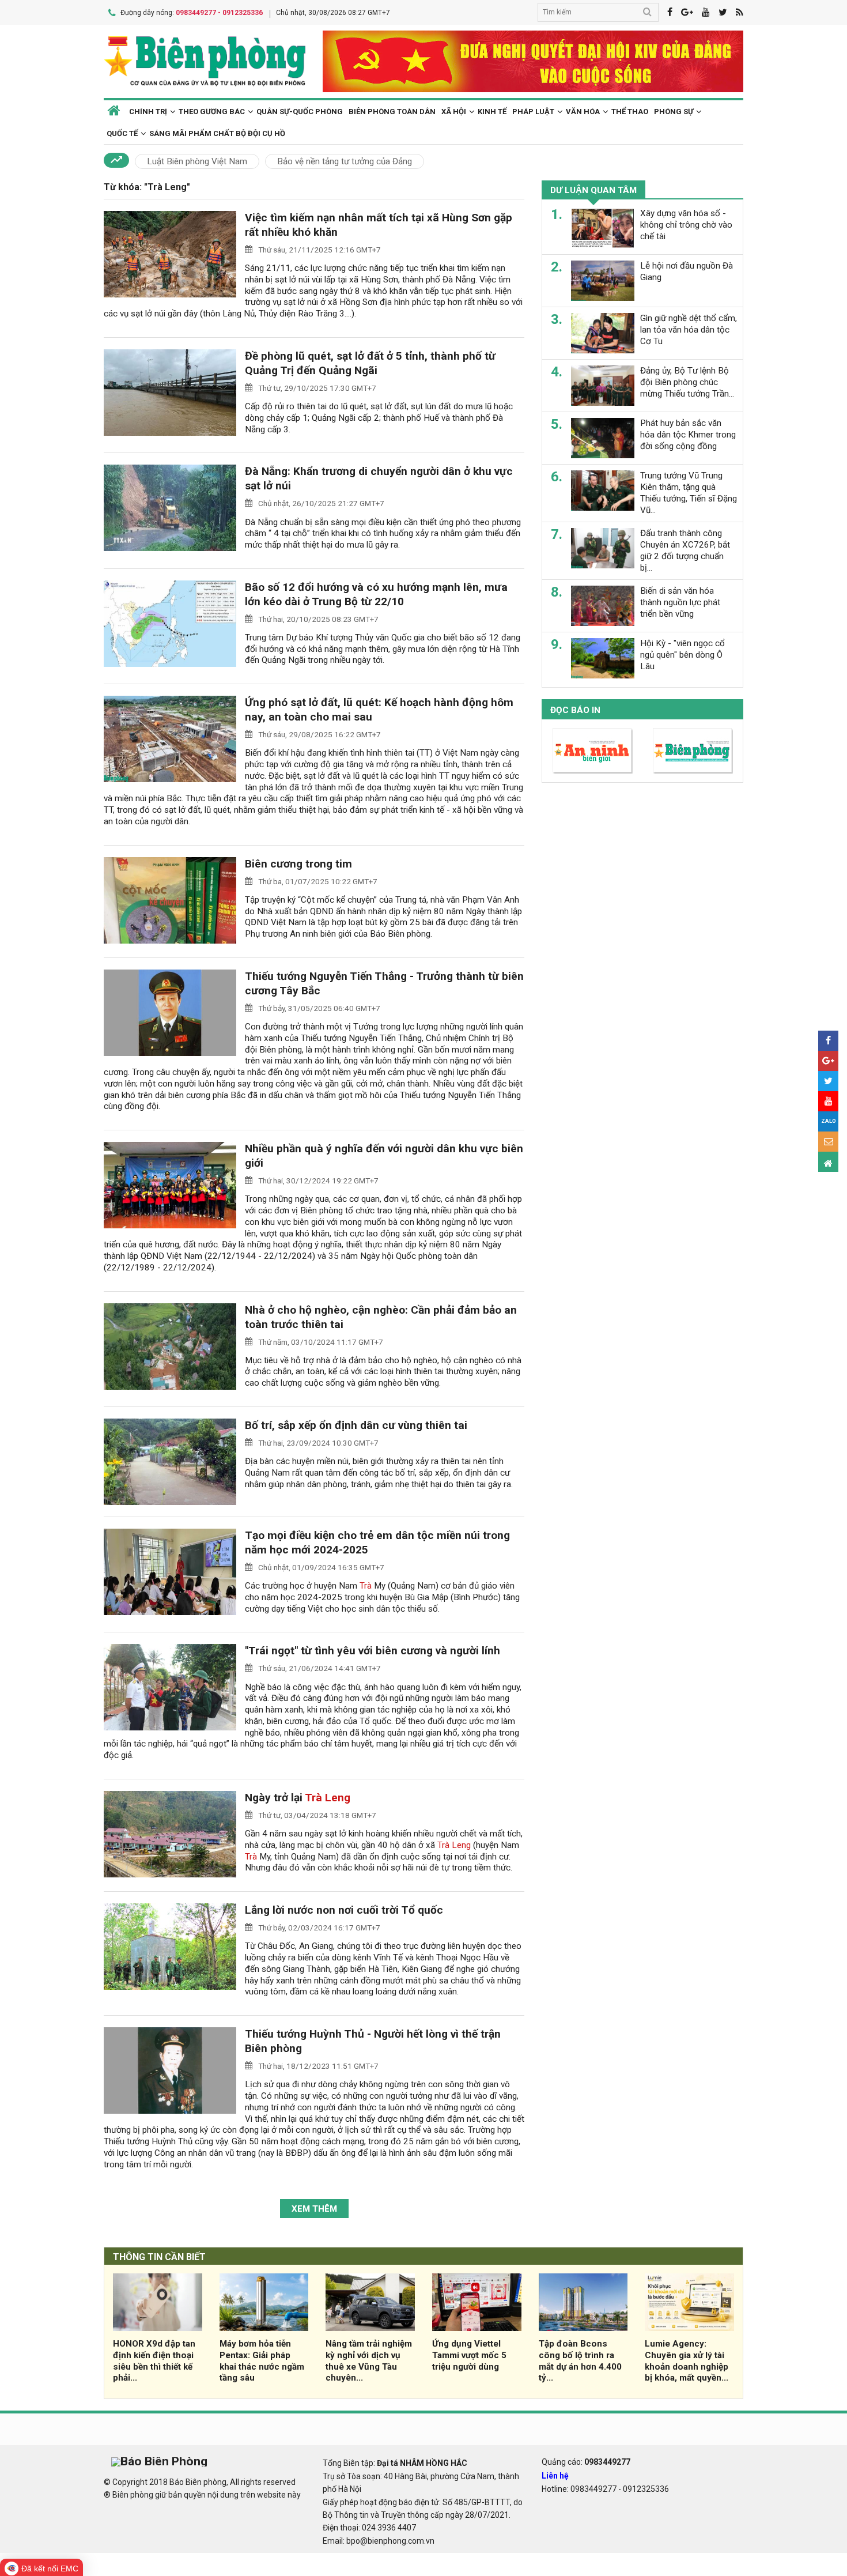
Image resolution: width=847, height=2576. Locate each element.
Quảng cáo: (586, 2462)
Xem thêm (314, 2209)
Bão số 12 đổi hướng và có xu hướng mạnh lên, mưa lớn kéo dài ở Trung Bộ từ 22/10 (376, 594)
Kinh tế (492, 112)
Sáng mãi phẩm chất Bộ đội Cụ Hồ (217, 133)
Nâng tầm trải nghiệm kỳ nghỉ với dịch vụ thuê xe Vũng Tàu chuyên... (369, 2361)
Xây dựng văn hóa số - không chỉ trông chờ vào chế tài (686, 225)
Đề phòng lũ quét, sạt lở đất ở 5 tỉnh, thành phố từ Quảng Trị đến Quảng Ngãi (370, 363)
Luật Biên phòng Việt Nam (197, 161)
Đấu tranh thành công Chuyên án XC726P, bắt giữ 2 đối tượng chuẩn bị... (685, 550)
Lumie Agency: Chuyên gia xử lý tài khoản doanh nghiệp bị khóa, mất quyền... (687, 2361)
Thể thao (630, 112)
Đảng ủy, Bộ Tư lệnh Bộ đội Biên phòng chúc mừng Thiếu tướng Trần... (687, 382)
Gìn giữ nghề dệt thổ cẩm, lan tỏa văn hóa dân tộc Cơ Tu (689, 330)
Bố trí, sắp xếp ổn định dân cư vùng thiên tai (356, 1425)
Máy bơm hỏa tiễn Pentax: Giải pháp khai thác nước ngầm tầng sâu (262, 2361)
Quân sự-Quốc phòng (300, 112)
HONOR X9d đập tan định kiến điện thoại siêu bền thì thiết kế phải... (154, 2361)
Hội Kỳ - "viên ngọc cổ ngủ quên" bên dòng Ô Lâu (682, 655)
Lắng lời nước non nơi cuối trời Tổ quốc (344, 1910)
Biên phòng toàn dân (392, 112)
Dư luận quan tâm (593, 190)
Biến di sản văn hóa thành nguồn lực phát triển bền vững (680, 602)
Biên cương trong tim (298, 864)
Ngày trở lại (298, 1798)
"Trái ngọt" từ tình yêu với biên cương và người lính (373, 1651)
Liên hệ (555, 2476)
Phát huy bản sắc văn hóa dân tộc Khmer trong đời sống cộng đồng (688, 435)
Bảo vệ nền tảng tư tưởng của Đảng (345, 161)
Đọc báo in (575, 710)
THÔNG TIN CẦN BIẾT (159, 2257)
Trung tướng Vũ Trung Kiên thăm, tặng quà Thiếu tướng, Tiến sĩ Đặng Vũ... (689, 493)
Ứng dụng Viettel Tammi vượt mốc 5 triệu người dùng (469, 2355)
